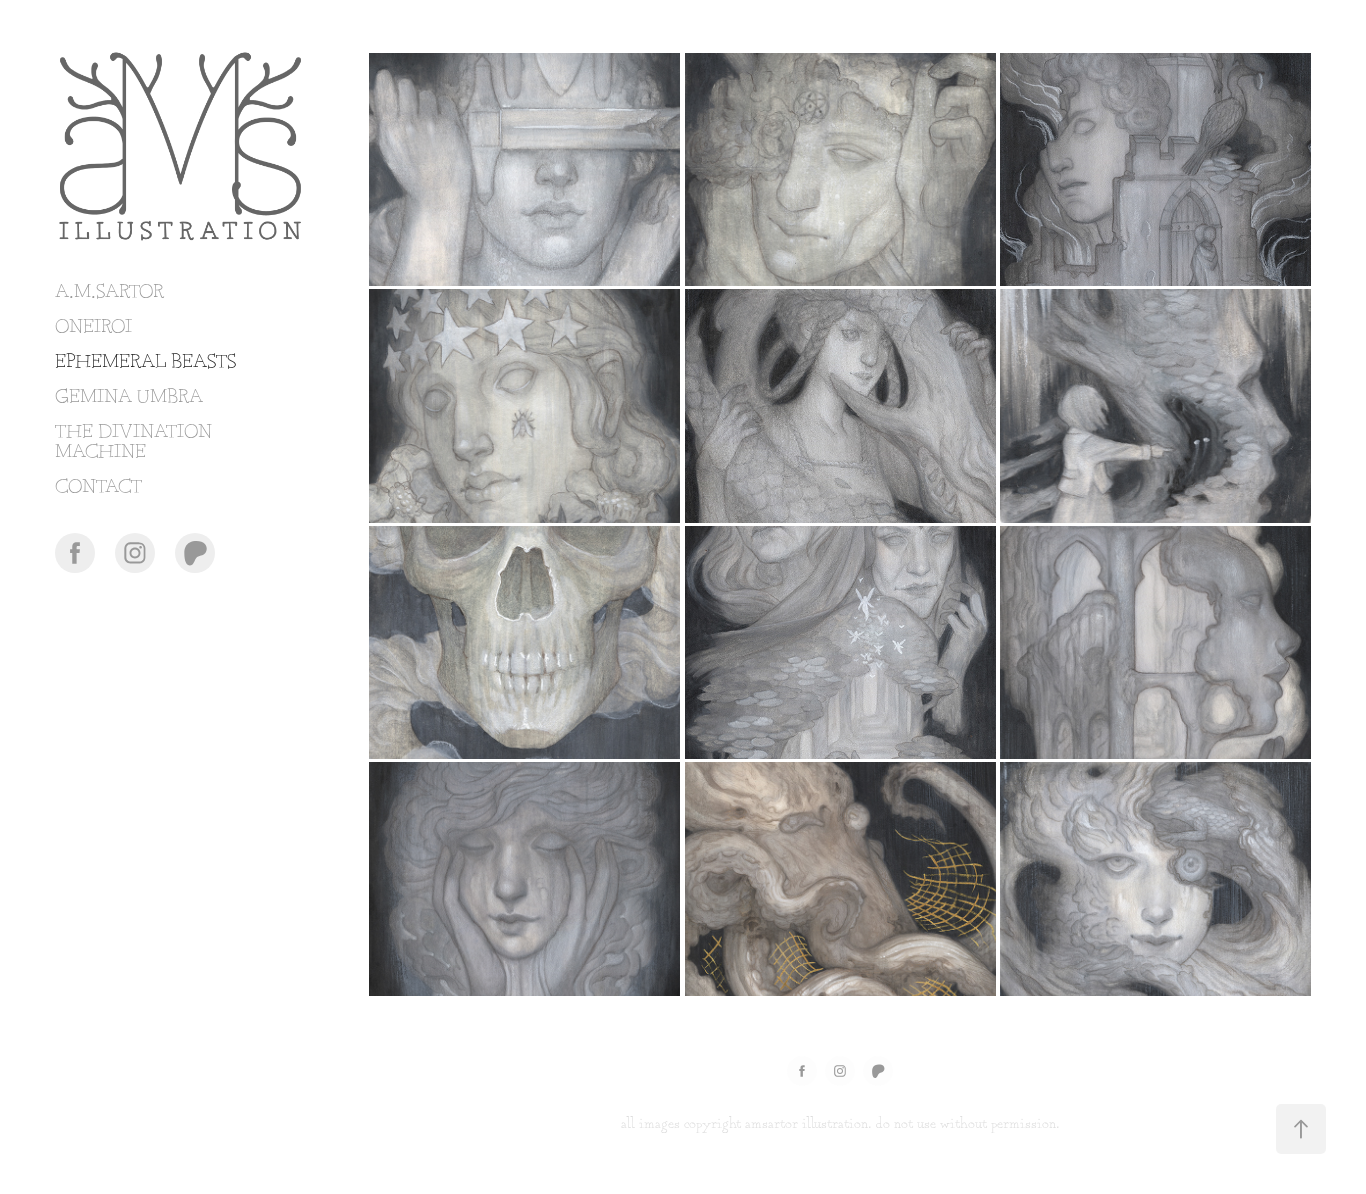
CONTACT (98, 487)
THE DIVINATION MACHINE (133, 442)
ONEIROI (93, 327)
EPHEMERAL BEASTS (145, 362)
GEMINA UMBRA (129, 397)
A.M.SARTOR (109, 292)
